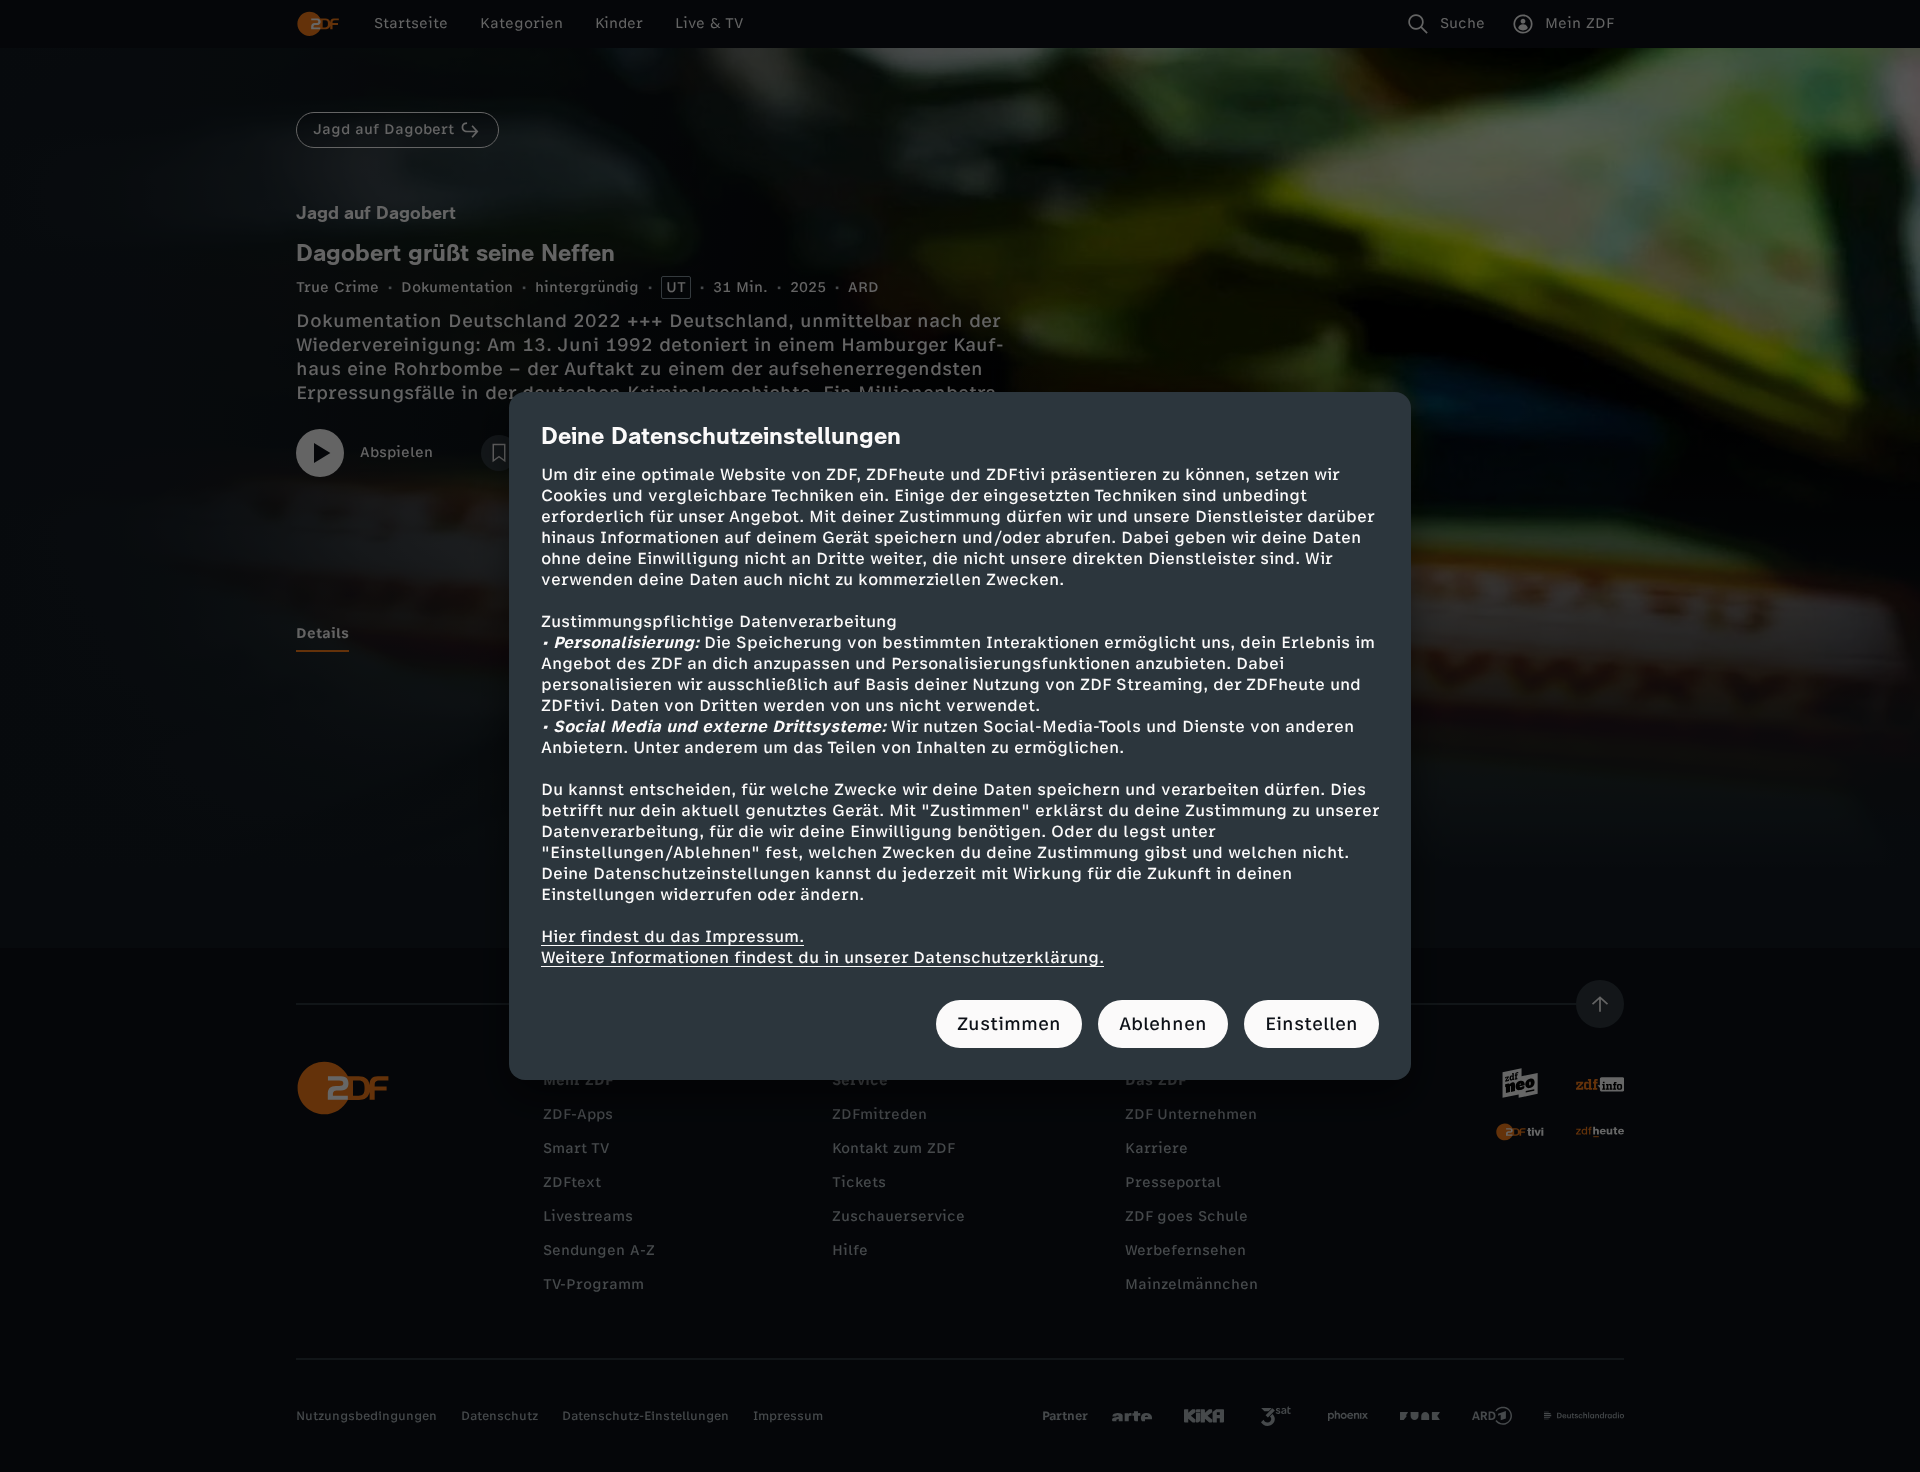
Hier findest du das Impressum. (672, 936)
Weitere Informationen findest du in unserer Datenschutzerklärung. (822, 957)
